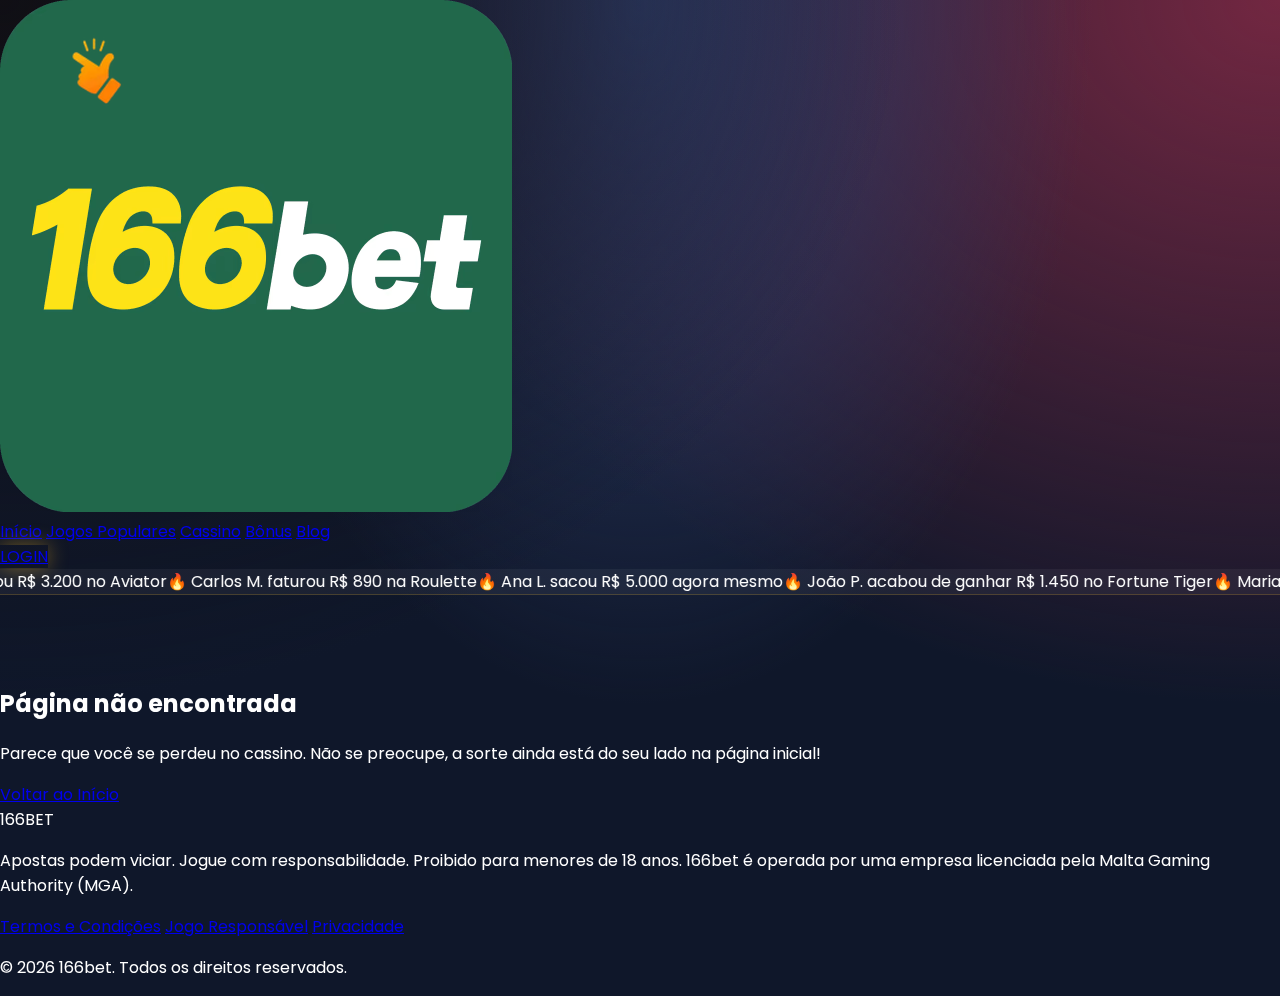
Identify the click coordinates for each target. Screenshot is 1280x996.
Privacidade (358, 926)
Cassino (210, 531)
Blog (313, 531)
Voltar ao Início (59, 794)
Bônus (268, 531)
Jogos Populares (111, 531)
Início (21, 531)
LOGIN (24, 556)
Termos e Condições (80, 926)
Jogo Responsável (236, 926)
